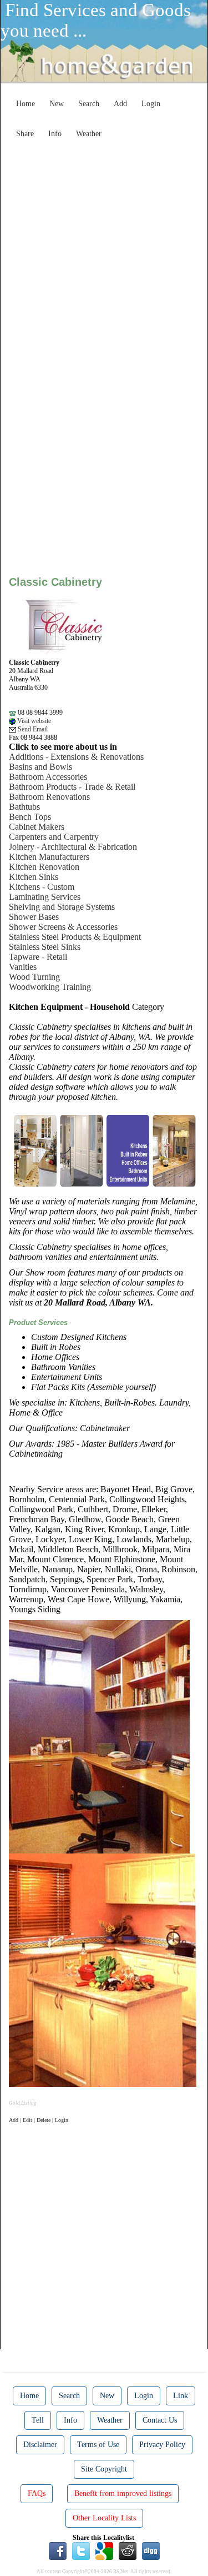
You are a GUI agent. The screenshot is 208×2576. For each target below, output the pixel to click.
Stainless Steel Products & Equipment (75, 937)
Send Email (32, 729)
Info (55, 134)
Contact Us (160, 2420)
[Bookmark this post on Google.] (104, 2550)
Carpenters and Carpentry (54, 837)
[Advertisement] (104, 248)
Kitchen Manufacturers (49, 857)
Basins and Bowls (40, 767)
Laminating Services (45, 897)
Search (89, 104)
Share (25, 134)
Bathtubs (24, 807)
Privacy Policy (162, 2445)
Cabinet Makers (37, 827)
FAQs (37, 2493)
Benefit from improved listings (123, 2493)
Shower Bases (34, 917)
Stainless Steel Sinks (45, 947)
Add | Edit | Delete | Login (39, 2120)
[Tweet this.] (81, 2550)
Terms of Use (98, 2445)
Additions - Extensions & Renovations (76, 757)
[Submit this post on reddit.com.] (128, 2550)
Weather (89, 134)
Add (120, 104)
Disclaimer (40, 2445)
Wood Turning (34, 977)
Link (181, 2396)
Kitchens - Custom (42, 887)
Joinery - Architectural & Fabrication (73, 847)
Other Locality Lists (104, 2518)
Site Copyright (104, 2469)
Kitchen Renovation (44, 867)
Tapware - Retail (38, 957)
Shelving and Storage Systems (62, 907)
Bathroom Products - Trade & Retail (72, 787)
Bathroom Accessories (48, 777)
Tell (38, 2420)
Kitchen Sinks (34, 877)
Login (151, 104)
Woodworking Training (50, 987)
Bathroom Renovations (49, 797)
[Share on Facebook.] (58, 2550)
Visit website (33, 721)
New (57, 104)
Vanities (23, 967)
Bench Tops (30, 817)
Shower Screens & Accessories (63, 927)
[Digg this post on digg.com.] (151, 2550)
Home (26, 104)
